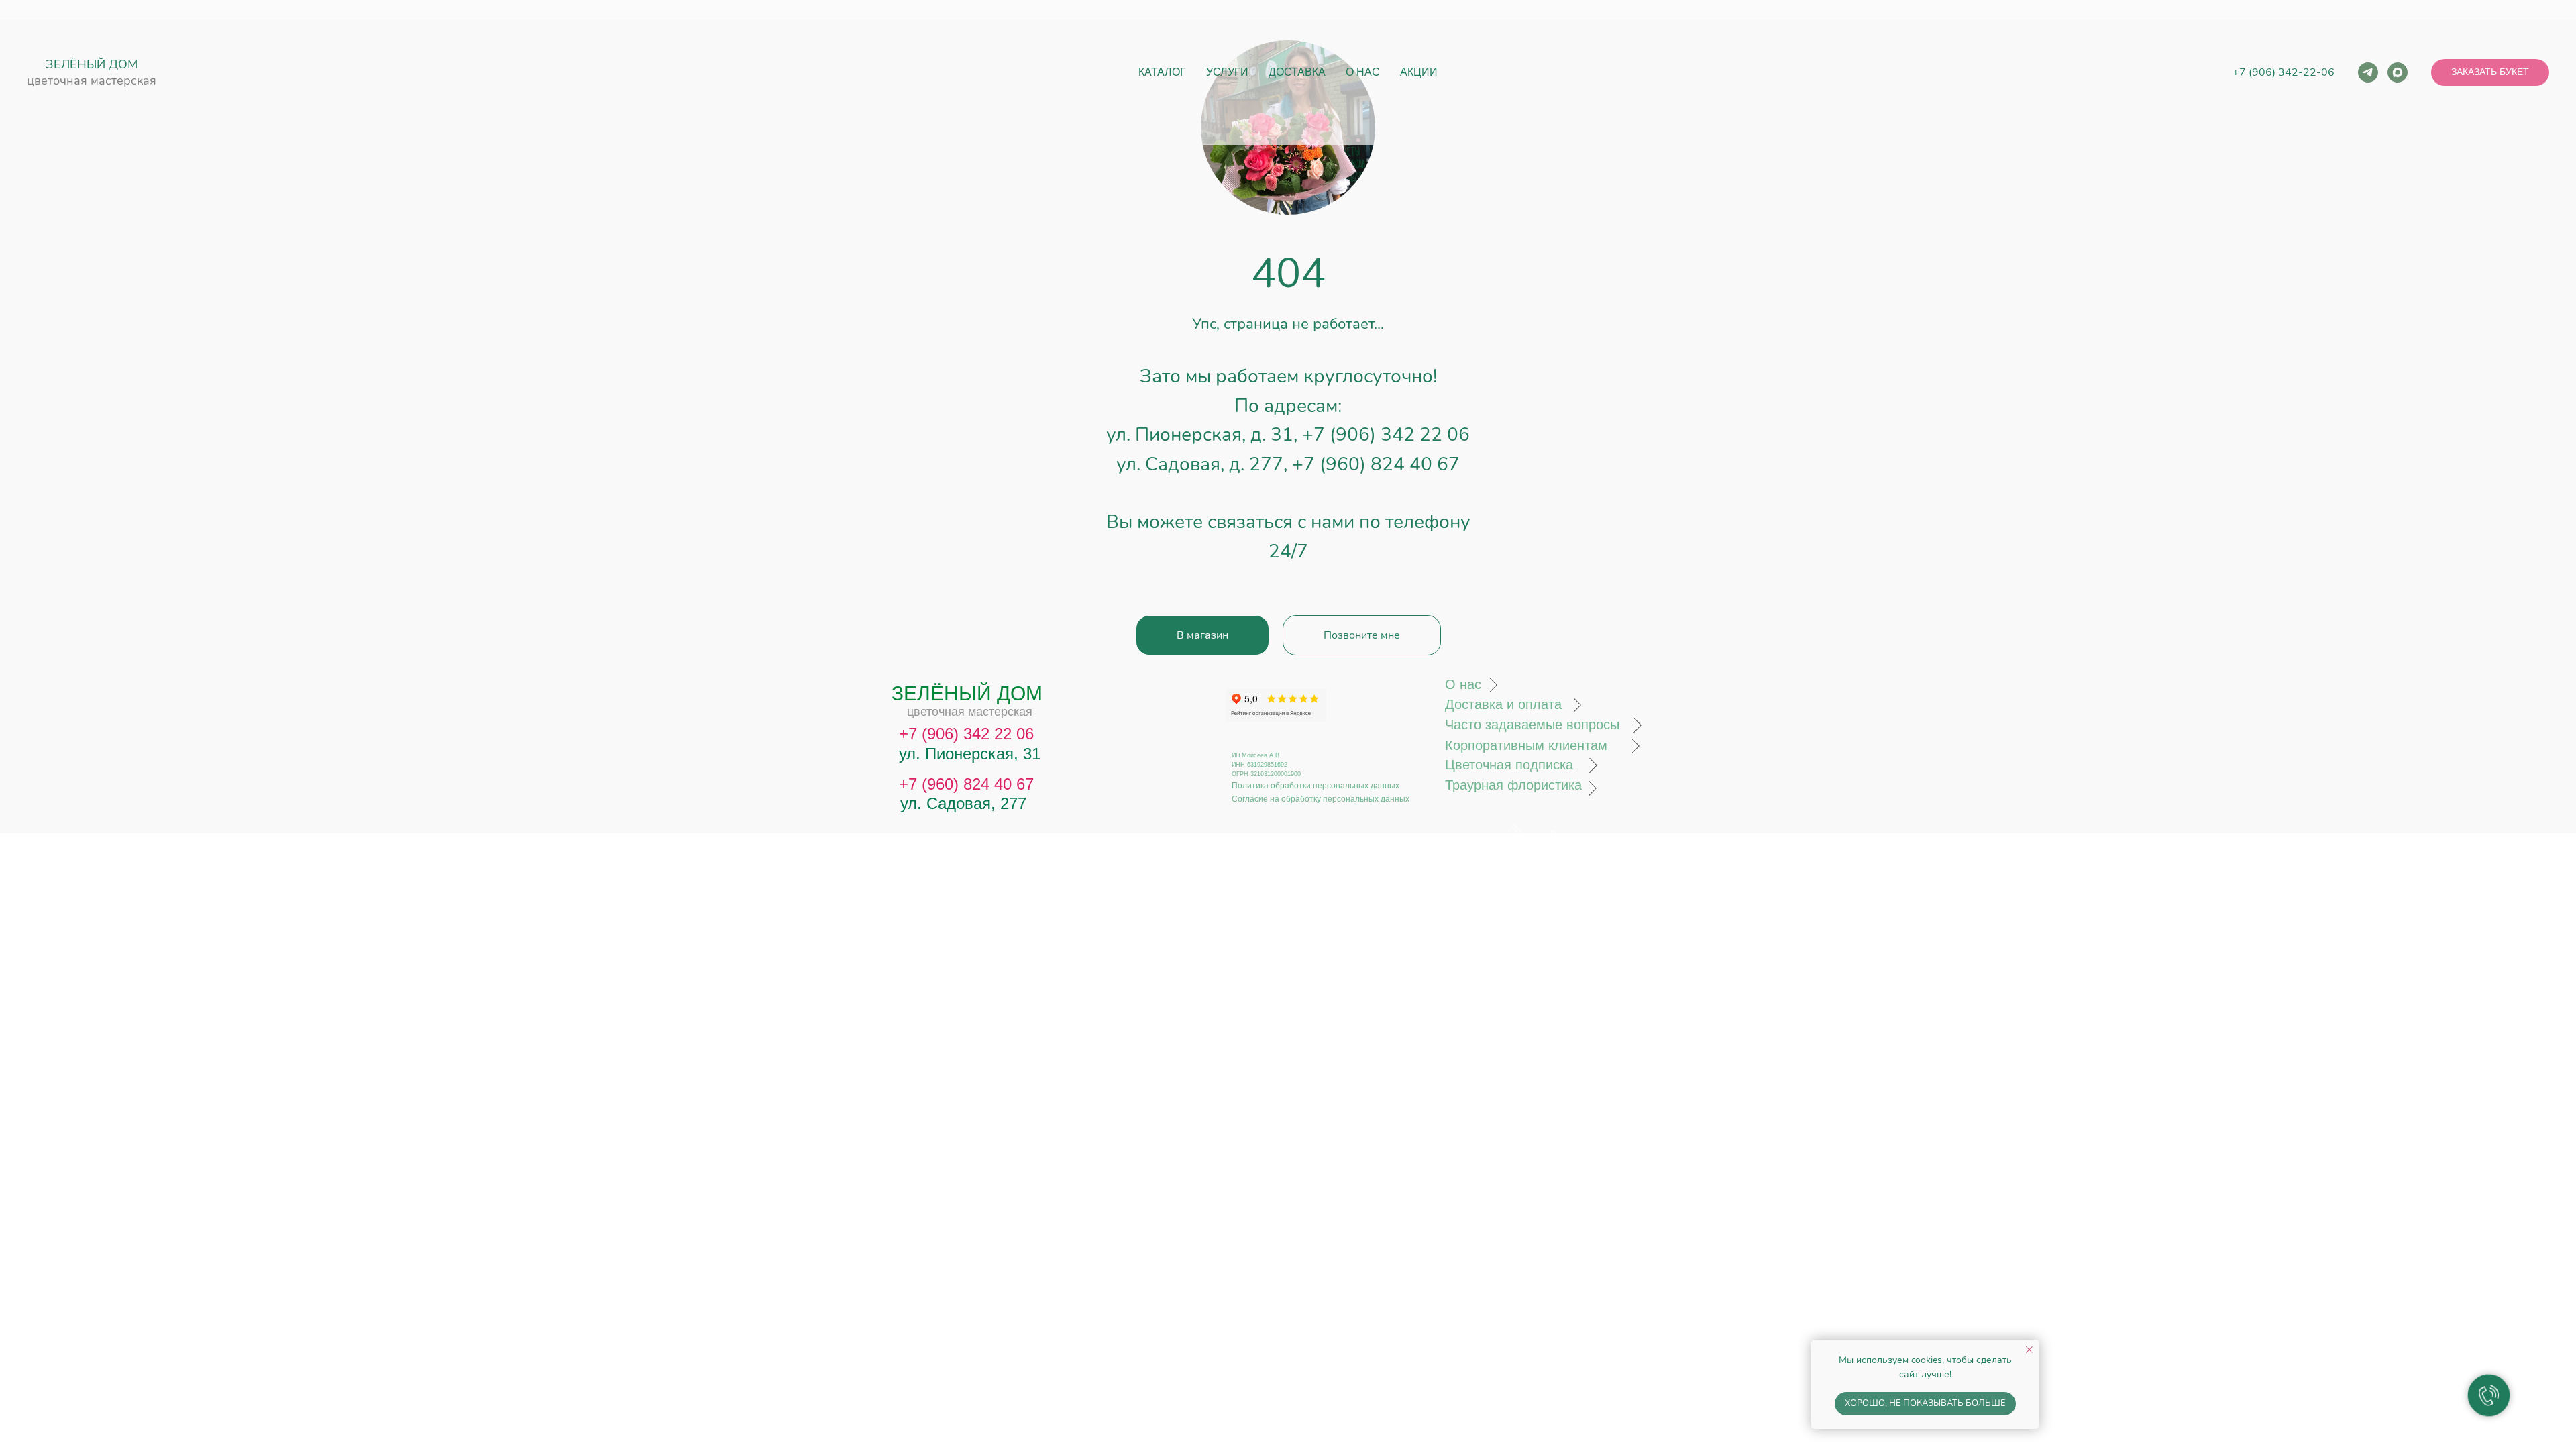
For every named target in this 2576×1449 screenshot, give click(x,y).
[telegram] (2368, 72)
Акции (1419, 72)
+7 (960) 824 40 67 (1376, 464)
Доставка (1297, 72)
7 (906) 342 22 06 (971, 734)
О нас (1363, 72)
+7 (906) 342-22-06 (2284, 72)
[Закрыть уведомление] (2029, 1350)
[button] (2490, 72)
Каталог (1162, 72)
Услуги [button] (1227, 72)
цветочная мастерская (92, 80)
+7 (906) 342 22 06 (1386, 435)
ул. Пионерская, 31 (970, 754)
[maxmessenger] (2398, 72)
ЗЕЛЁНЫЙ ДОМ (92, 64)
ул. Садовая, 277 (963, 803)
